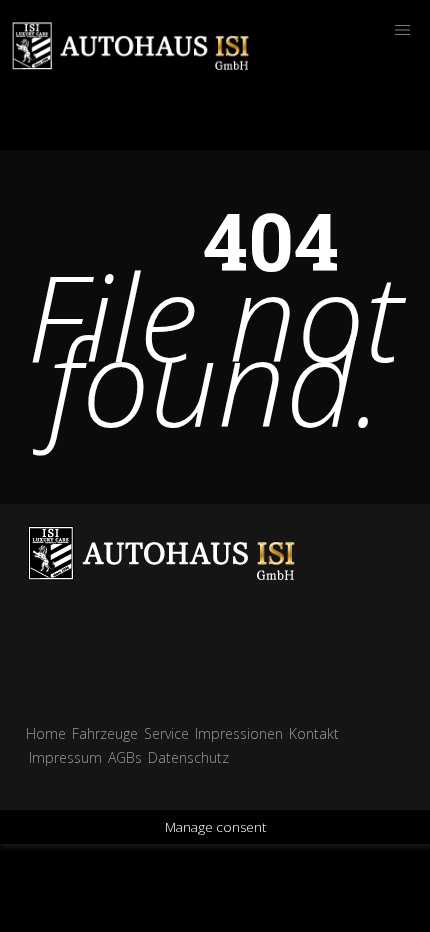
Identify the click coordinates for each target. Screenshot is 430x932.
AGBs (125, 757)
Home (46, 733)
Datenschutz (188, 757)
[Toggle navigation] (402, 30)
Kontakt (314, 733)
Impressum (65, 757)
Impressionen (239, 733)
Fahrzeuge (105, 733)
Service (166, 733)
